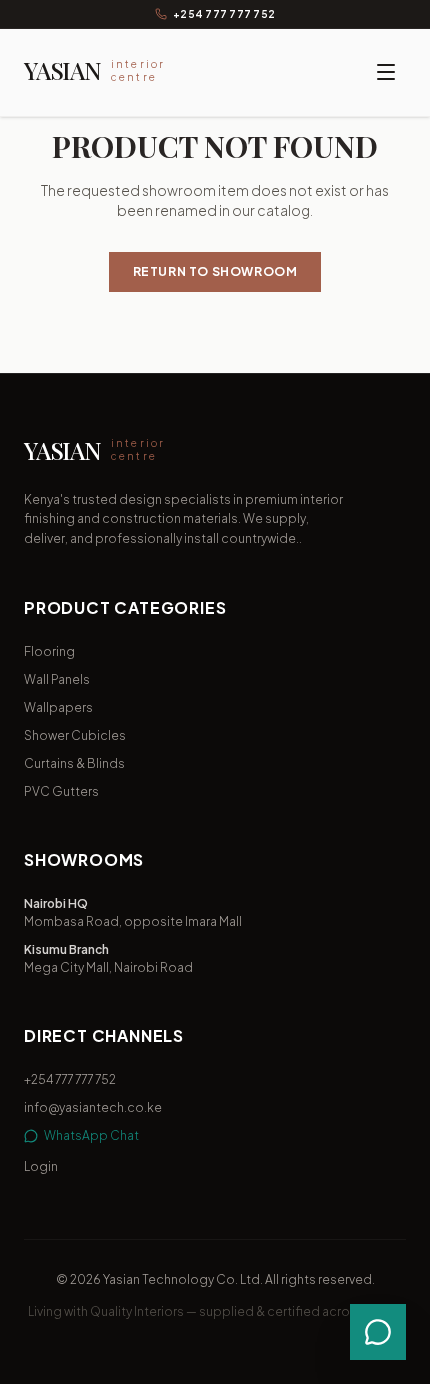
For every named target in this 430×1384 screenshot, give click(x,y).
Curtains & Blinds (74, 763)
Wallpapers (58, 707)
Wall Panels (57, 679)
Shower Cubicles (75, 735)
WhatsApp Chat (91, 1135)
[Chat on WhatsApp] (378, 1332)
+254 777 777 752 (224, 14)
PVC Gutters (61, 791)
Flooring (49, 651)
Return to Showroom (215, 271)
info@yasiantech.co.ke (93, 1107)
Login (41, 1166)
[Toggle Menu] (386, 72)
